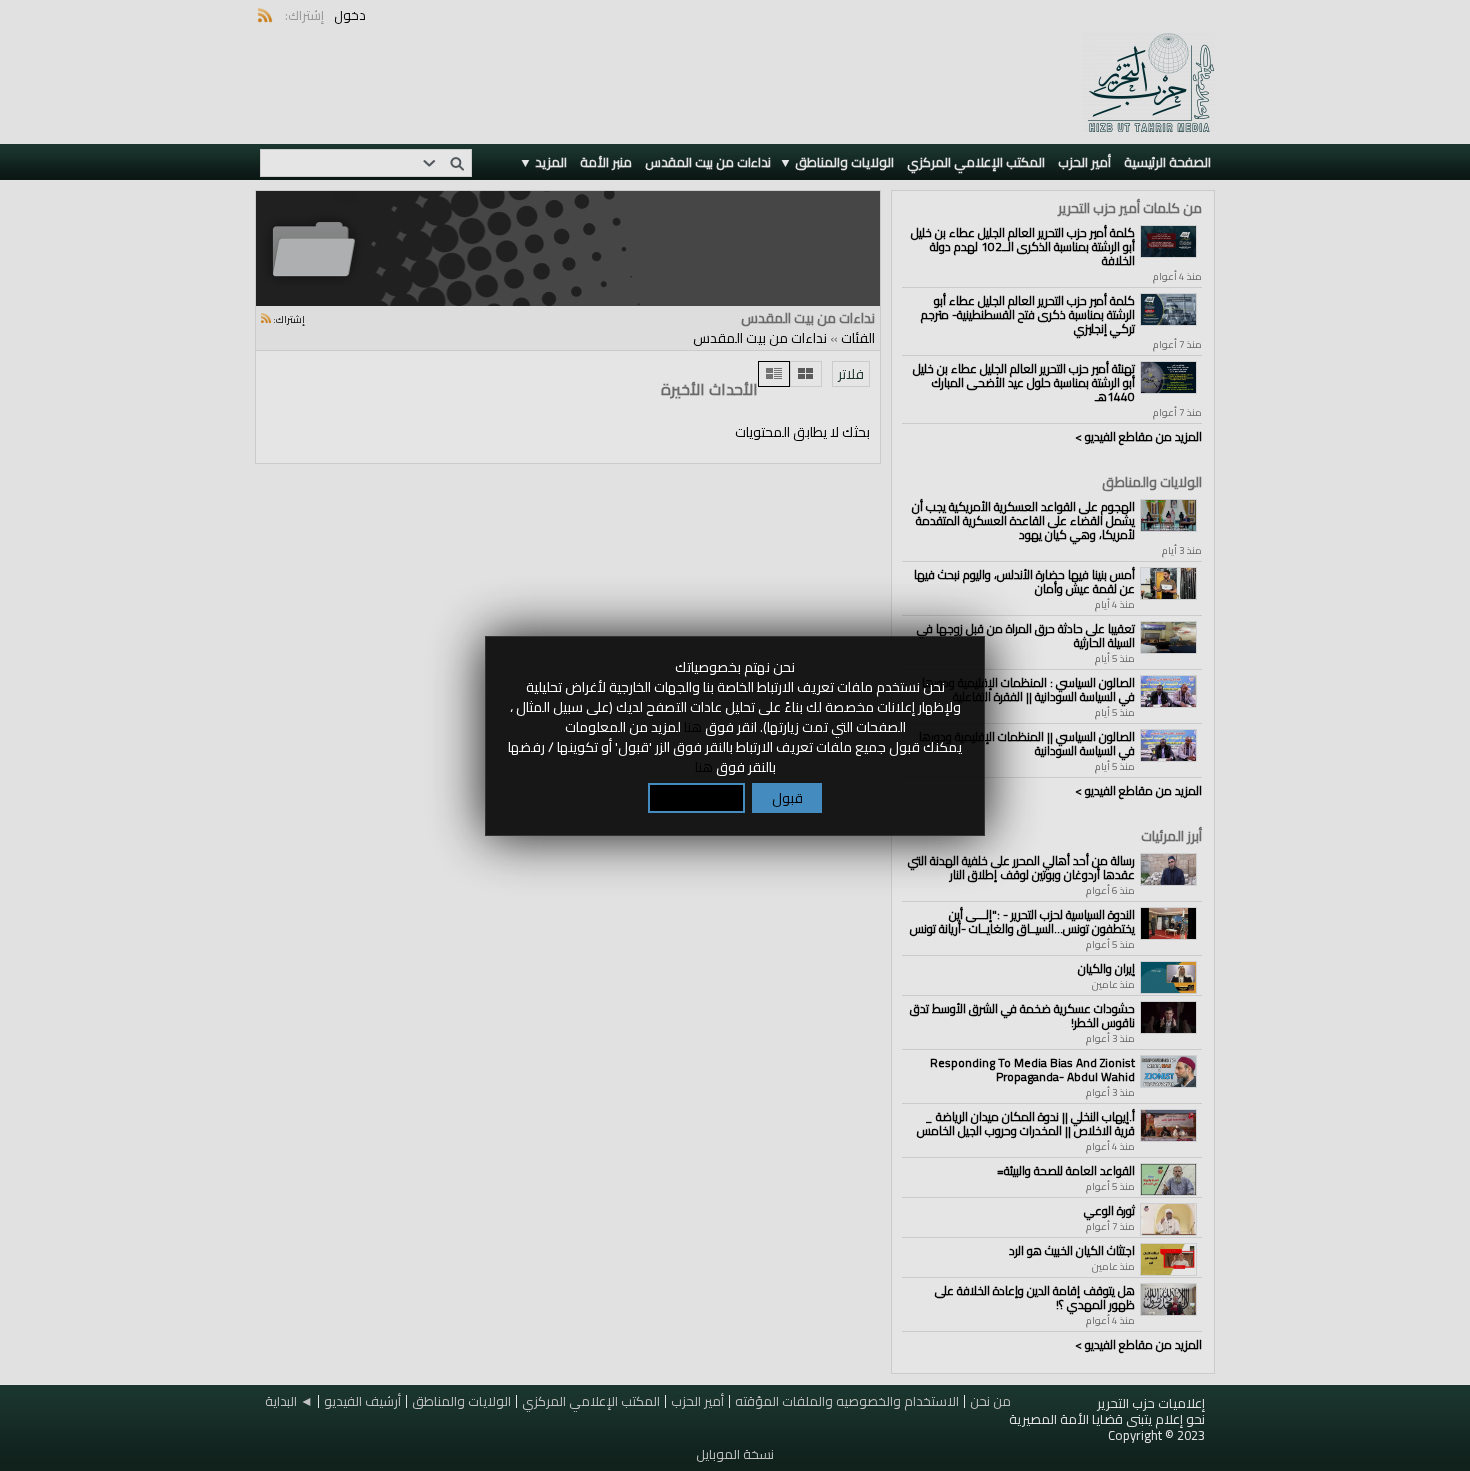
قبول (787, 798)
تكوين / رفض (696, 798)
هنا (693, 727)
